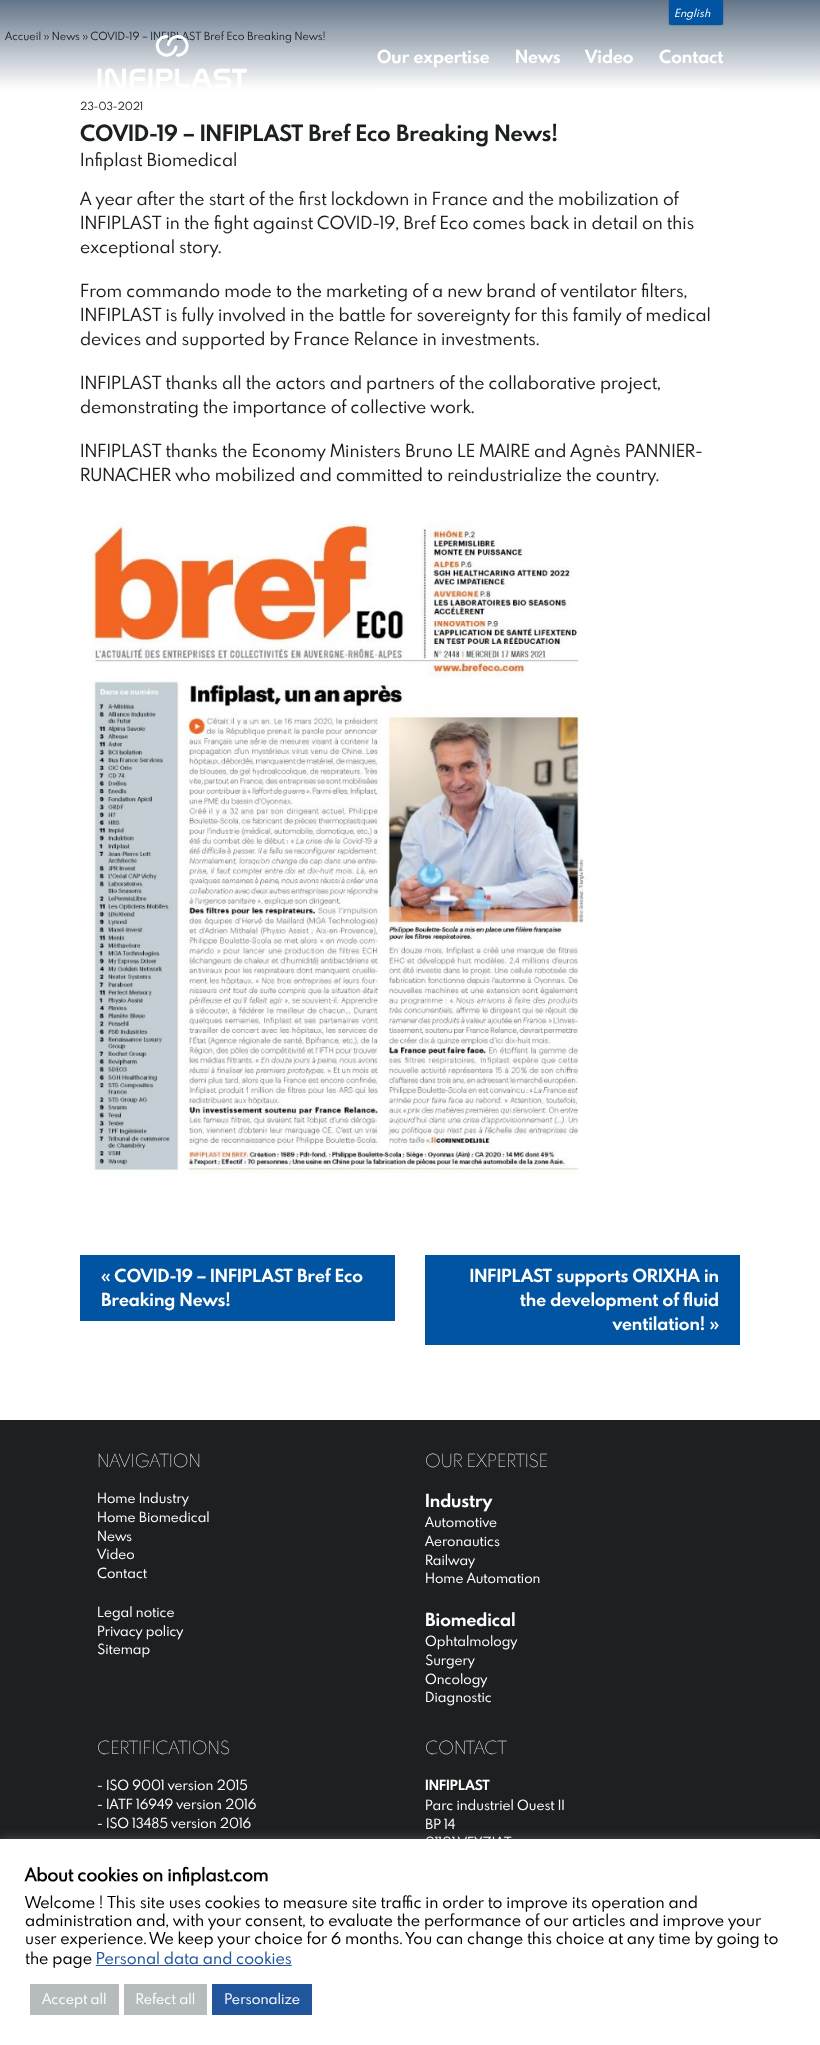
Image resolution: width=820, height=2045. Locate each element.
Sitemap (123, 1649)
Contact (691, 56)
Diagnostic (458, 1697)
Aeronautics (462, 1541)
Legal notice (135, 1612)
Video (609, 56)
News (538, 56)
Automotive (461, 1522)
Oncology (456, 1679)
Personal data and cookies (194, 1958)
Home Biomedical (153, 1517)
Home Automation (482, 1578)
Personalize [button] (262, 1999)
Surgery (450, 1660)
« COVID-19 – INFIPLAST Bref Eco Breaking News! (232, 1287)
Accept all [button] (74, 1999)
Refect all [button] (166, 1999)
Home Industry (143, 1498)
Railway (450, 1560)
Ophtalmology (471, 1641)
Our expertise (433, 56)
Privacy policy (140, 1631)
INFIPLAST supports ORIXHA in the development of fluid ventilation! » (594, 1299)
